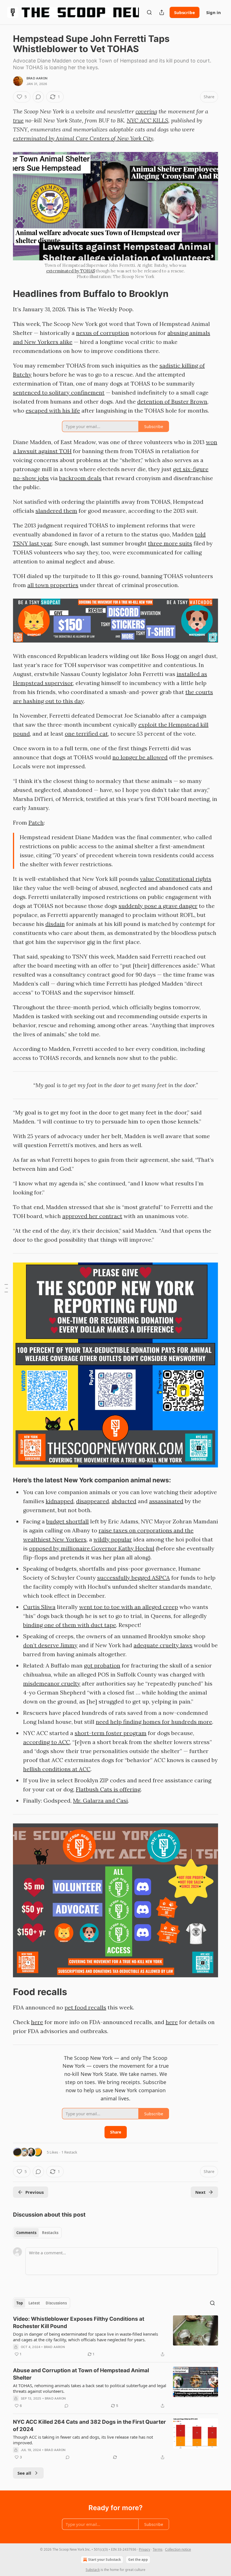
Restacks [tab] (50, 2233)
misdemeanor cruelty (52, 1683)
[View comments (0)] (38, 97)
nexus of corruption (103, 333)
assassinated (166, 1501)
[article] (115, 2336)
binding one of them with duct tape (70, 1625)
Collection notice (178, 2549)
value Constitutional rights (176, 879)
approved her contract (92, 1216)
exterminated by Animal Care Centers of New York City (83, 138)
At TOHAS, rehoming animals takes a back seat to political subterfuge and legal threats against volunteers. (90, 2388)
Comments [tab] (26, 2233)
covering (146, 111)
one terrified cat (86, 734)
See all (24, 2473)
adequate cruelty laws (163, 1645)
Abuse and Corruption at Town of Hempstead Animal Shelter (81, 2374)
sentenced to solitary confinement (59, 392)
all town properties (53, 585)
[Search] (149, 12)
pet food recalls (85, 2007)
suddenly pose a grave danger (158, 906)
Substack (93, 2570)
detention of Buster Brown (172, 401)
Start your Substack (105, 2560)
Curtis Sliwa (39, 1607)
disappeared (93, 1501)
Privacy (145, 2549)
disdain (55, 924)
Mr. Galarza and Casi (100, 1800)
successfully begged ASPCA (134, 1578)
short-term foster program (111, 1733)
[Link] (5, 294)
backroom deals (80, 478)
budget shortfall (67, 1521)
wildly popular (113, 1539)
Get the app (138, 2560)
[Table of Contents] (6, 1288)
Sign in (214, 12)
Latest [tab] (34, 2303)
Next (200, 2192)
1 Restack (69, 2152)
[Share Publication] (162, 12)
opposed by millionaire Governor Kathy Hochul (92, 1548)
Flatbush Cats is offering (108, 1789)
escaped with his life (53, 410)
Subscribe (185, 12)
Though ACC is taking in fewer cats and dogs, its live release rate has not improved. (83, 2440)
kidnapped (60, 1501)
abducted (124, 1501)
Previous (35, 2192)
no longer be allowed (140, 757)
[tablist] (37, 2233)
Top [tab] (20, 2303)
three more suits (170, 543)
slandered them (56, 511)
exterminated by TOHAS (71, 271)
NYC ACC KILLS (147, 120)
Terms (158, 2549)
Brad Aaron (37, 78)
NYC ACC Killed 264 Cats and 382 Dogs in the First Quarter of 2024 (89, 2426)
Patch (36, 823)
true (18, 120)
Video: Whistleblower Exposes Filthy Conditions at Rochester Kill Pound (79, 2323)
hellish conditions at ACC (57, 1769)
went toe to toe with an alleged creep (129, 1607)
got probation (102, 1665)
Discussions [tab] (56, 2303)
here (37, 2022)
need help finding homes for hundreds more (154, 1722)
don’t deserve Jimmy (50, 1645)
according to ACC (46, 1742)
